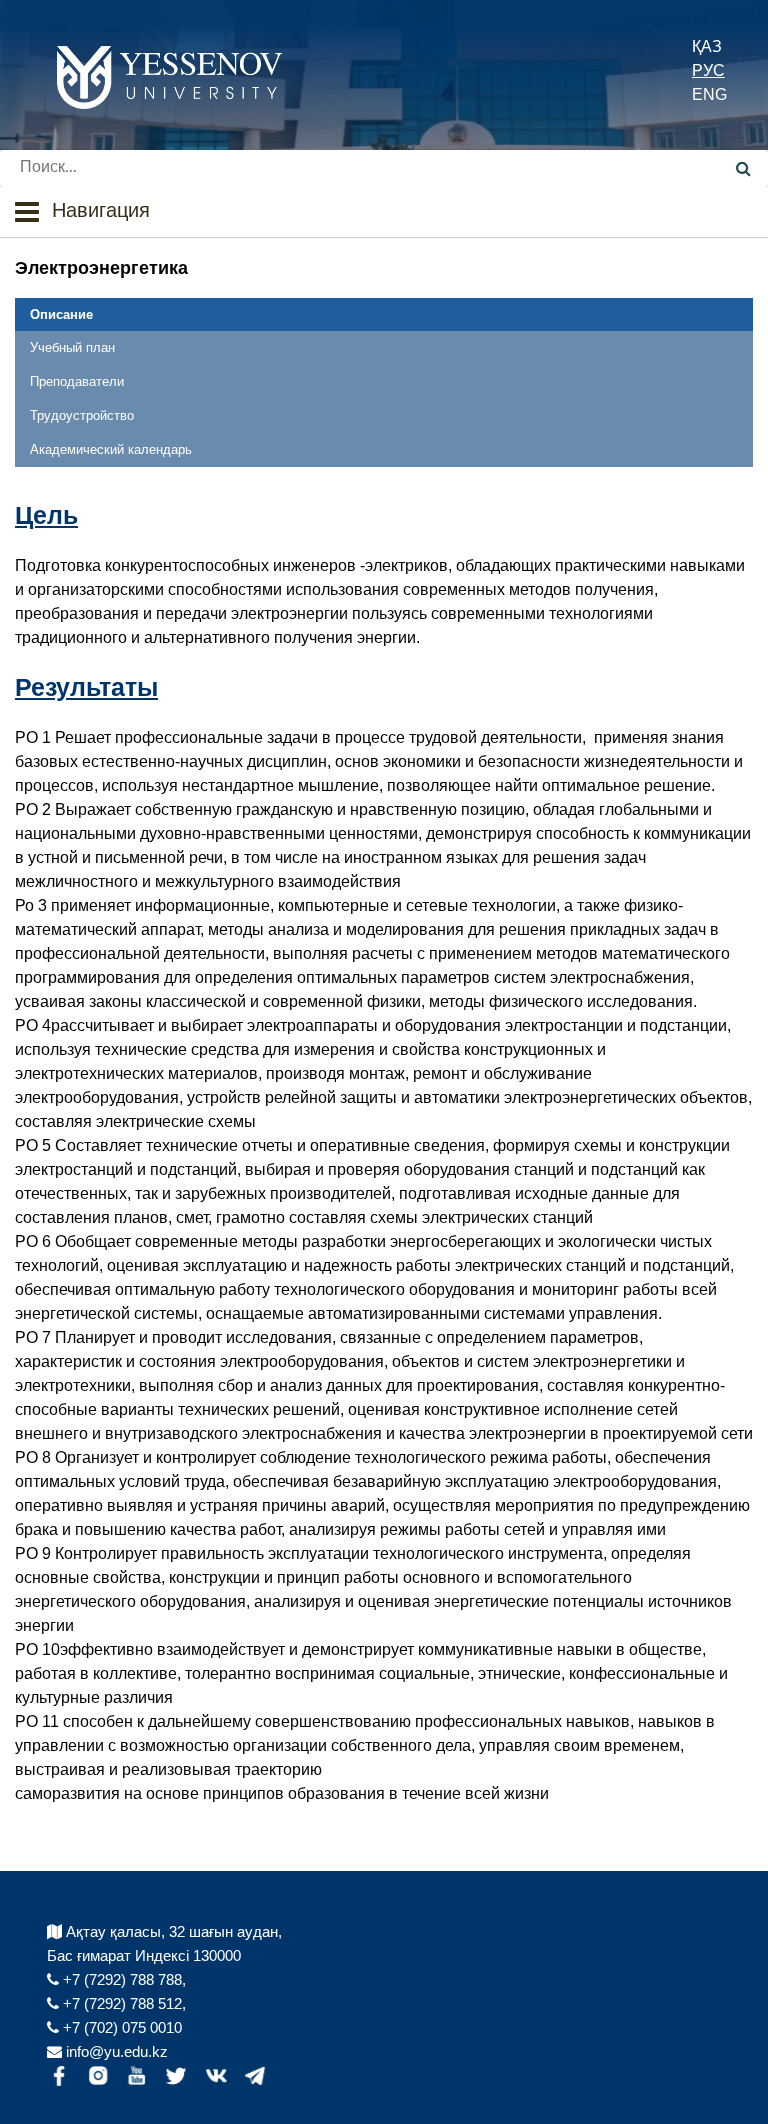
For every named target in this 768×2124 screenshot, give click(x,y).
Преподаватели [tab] (77, 381)
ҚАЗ (707, 46)
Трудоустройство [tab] (82, 415)
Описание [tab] (61, 314)
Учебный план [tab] (72, 347)
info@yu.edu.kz (115, 2051)
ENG (709, 94)
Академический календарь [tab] (111, 449)
